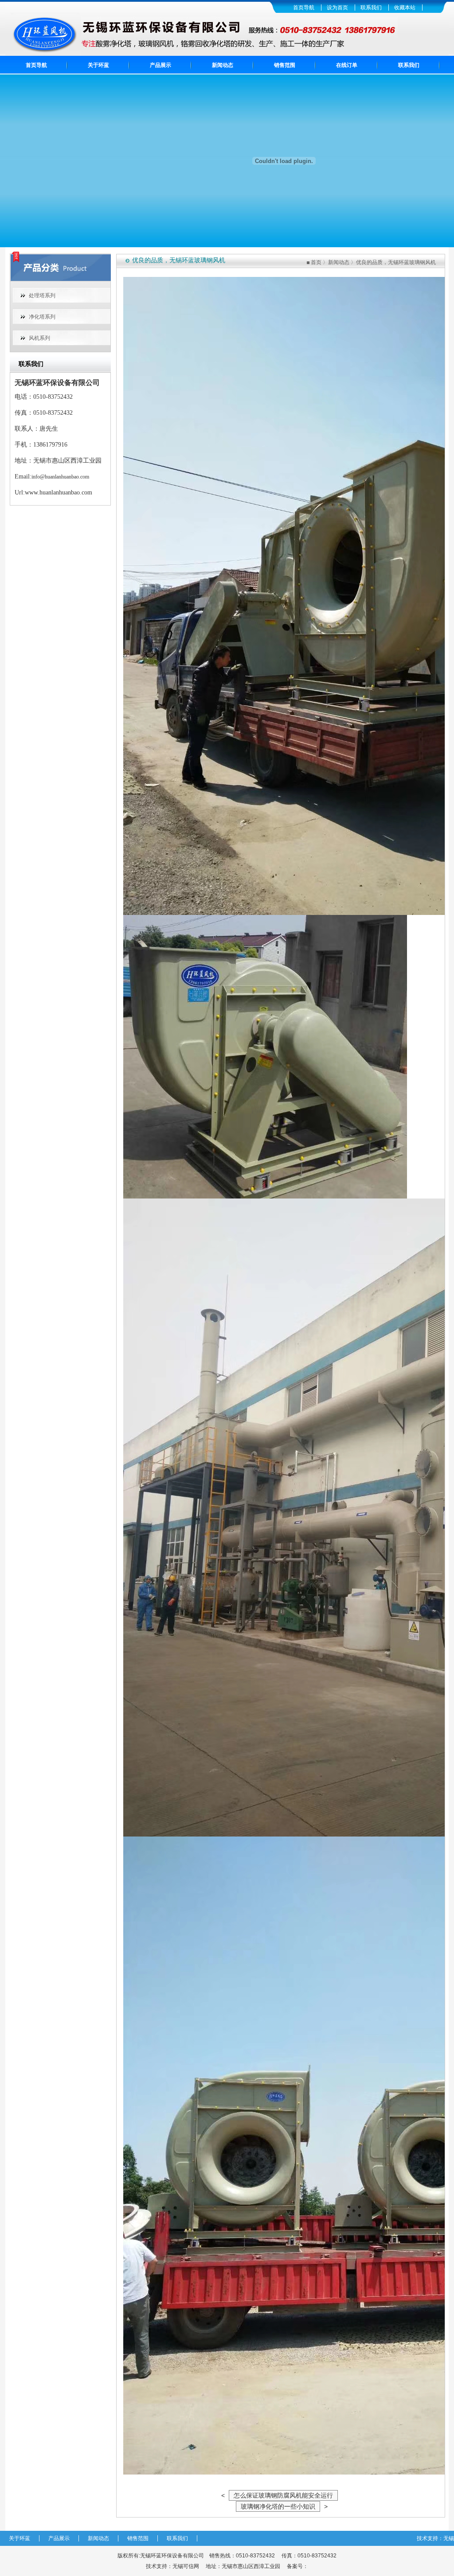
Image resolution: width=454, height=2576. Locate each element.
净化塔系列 (42, 317)
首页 (316, 262)
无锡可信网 (186, 2566)
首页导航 (304, 8)
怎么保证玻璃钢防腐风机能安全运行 (283, 2495)
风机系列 (39, 338)
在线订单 (347, 65)
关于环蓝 (98, 65)
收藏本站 (405, 8)
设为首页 (337, 8)
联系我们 (371, 8)
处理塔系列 (42, 296)
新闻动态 (223, 65)
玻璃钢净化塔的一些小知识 (278, 2506)
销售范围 (285, 65)
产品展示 (160, 65)
